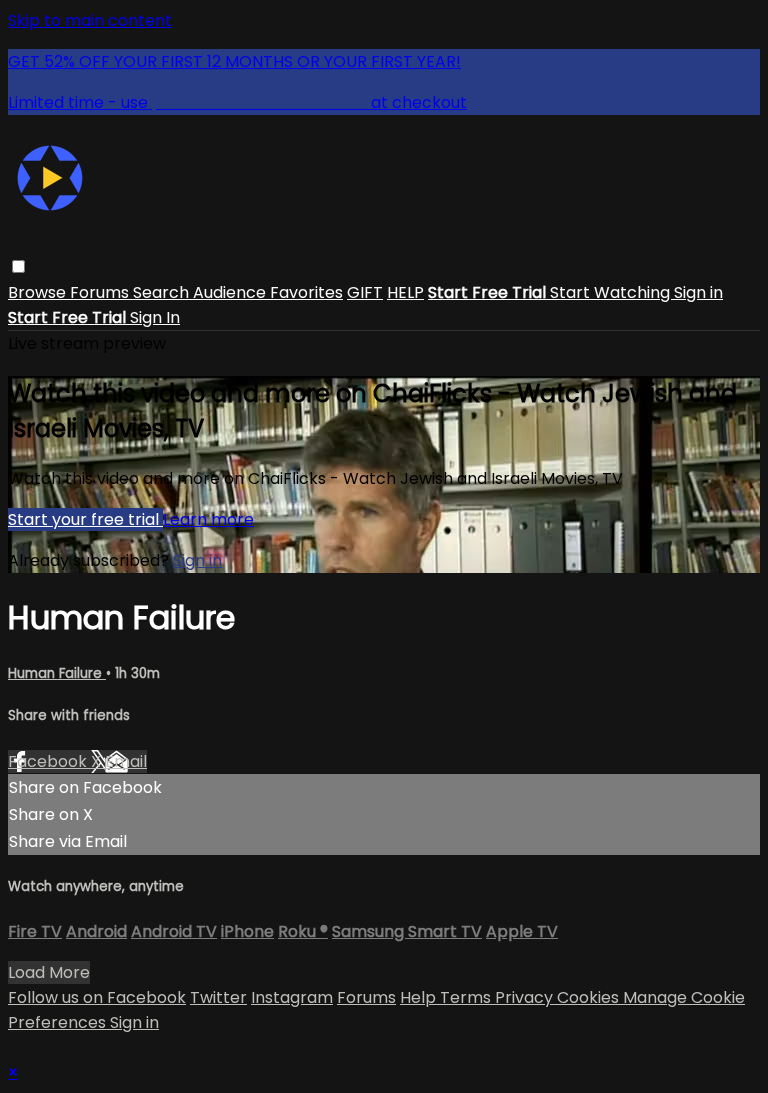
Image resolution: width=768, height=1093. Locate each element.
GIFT (365, 292)
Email (126, 761)
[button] (18, 266)
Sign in (698, 292)
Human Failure (57, 673)
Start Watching (612, 292)
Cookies (590, 997)
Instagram (292, 997)
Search (163, 292)
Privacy (526, 997)
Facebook (49, 761)
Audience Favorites (268, 292)
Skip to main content (90, 20)
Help (420, 997)
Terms (467, 997)
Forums (101, 292)
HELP (405, 292)
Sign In (155, 317)
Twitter (218, 997)
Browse (39, 292)
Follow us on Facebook (97, 997)
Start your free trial (85, 519)
